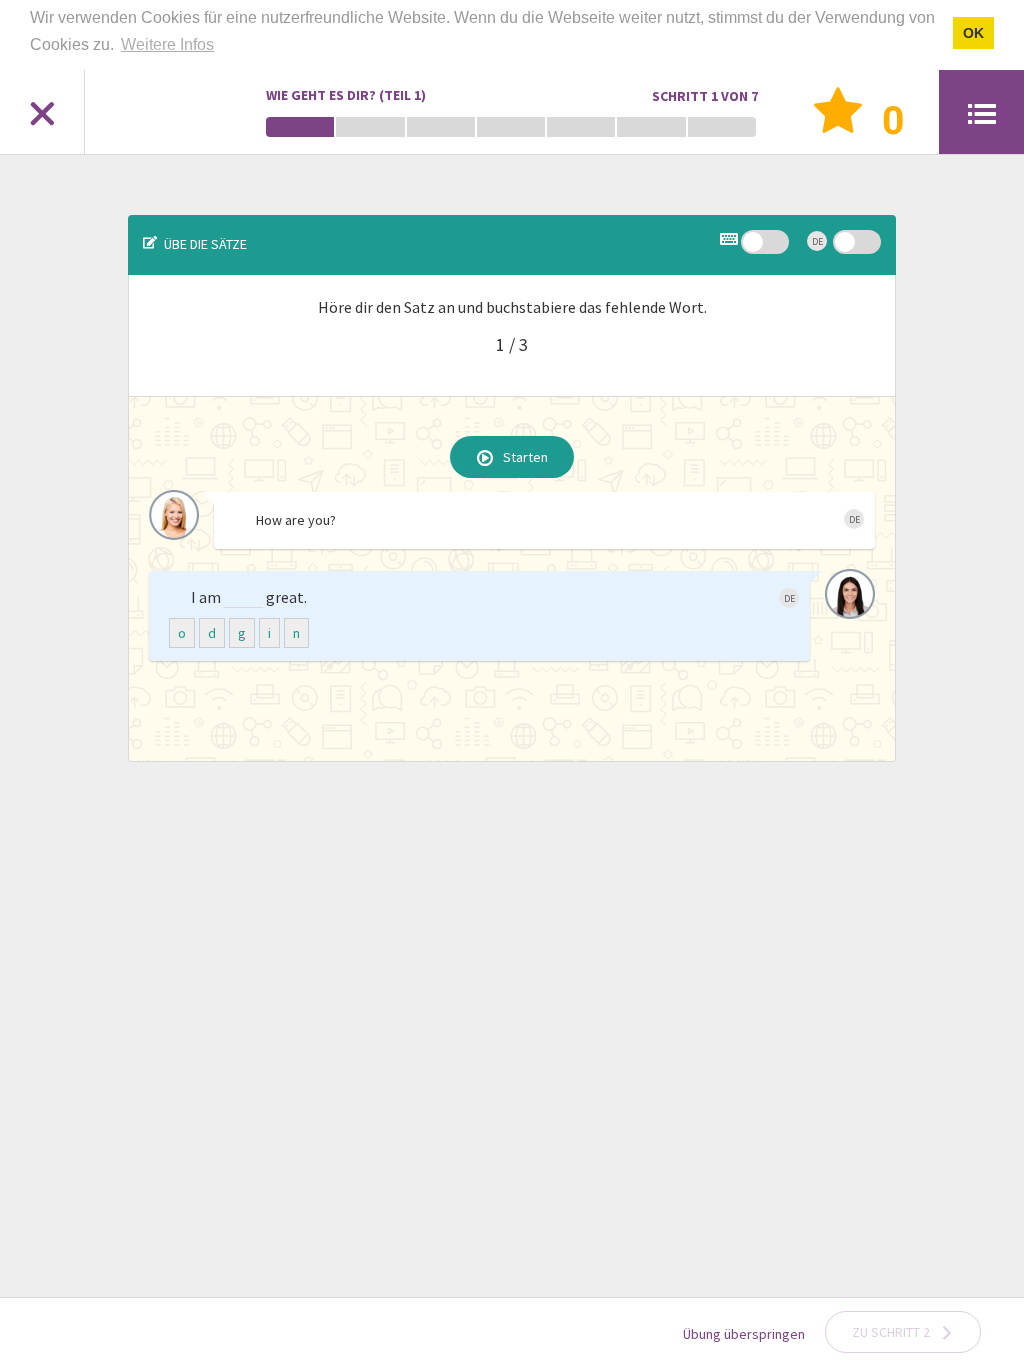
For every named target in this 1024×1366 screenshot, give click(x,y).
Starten (525, 458)
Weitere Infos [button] (167, 44)
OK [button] (973, 33)
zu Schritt (891, 1332)
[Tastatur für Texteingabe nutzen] (730, 242)
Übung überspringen (744, 1334)
